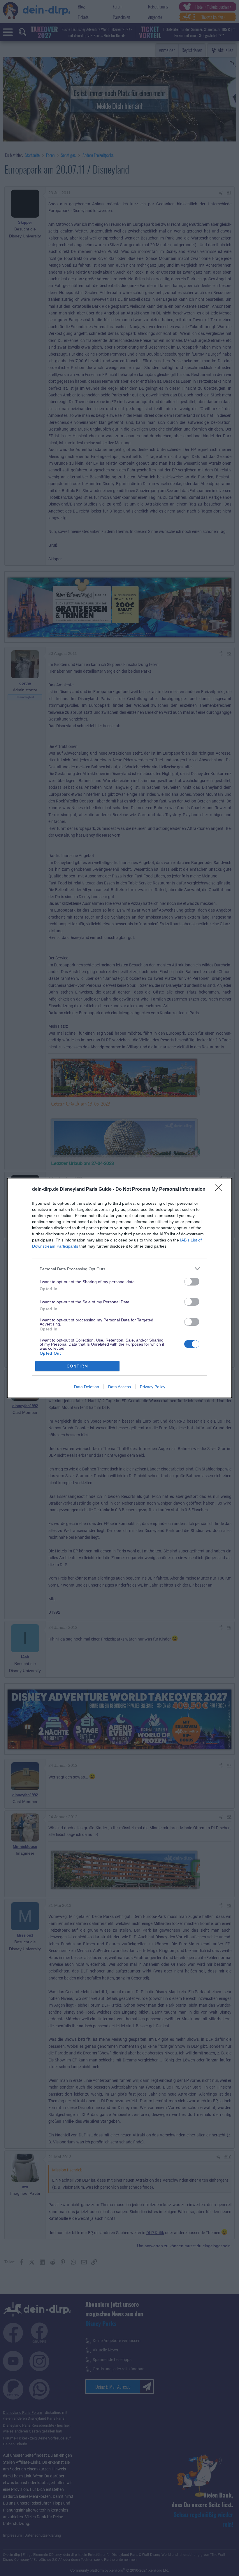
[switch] (192, 1282)
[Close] (220, 1190)
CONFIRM (78, 1366)
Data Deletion (87, 1387)
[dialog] (119, 1288)
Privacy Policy (153, 1387)
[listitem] (119, 1269)
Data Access (119, 1387)
